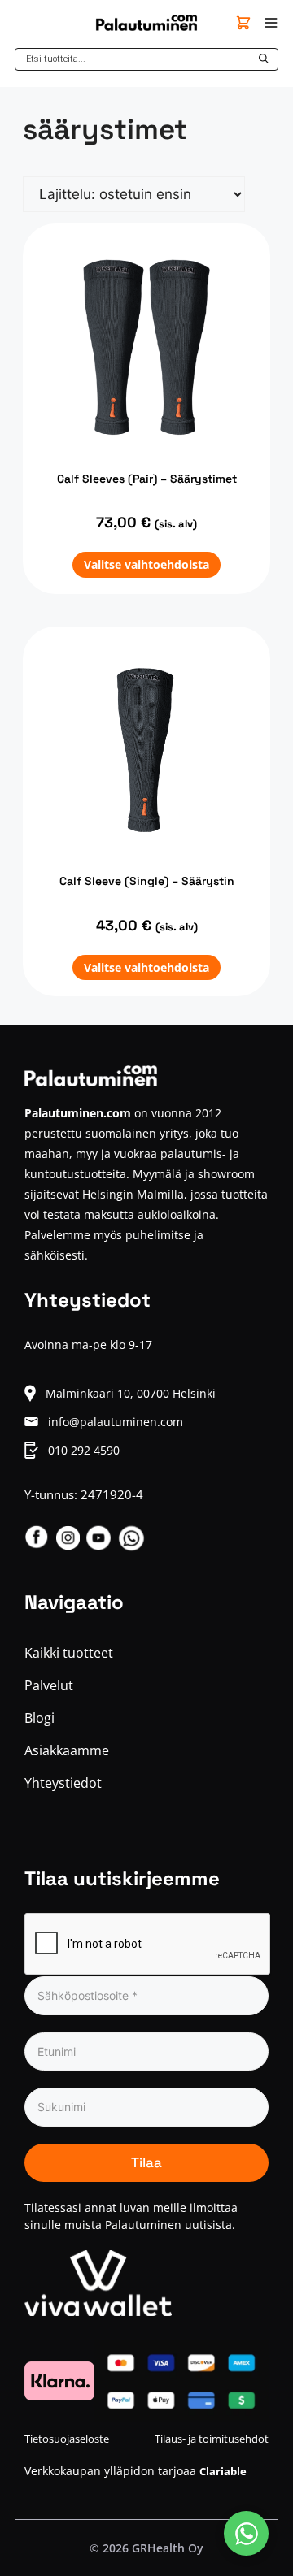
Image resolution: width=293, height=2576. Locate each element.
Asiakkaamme (67, 1750)
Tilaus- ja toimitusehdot (212, 2439)
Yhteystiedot (63, 1783)
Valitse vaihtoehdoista (146, 564)
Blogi (39, 1718)
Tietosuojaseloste (67, 2439)
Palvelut (49, 1685)
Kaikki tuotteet (69, 1653)
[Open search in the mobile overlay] (146, 59)
